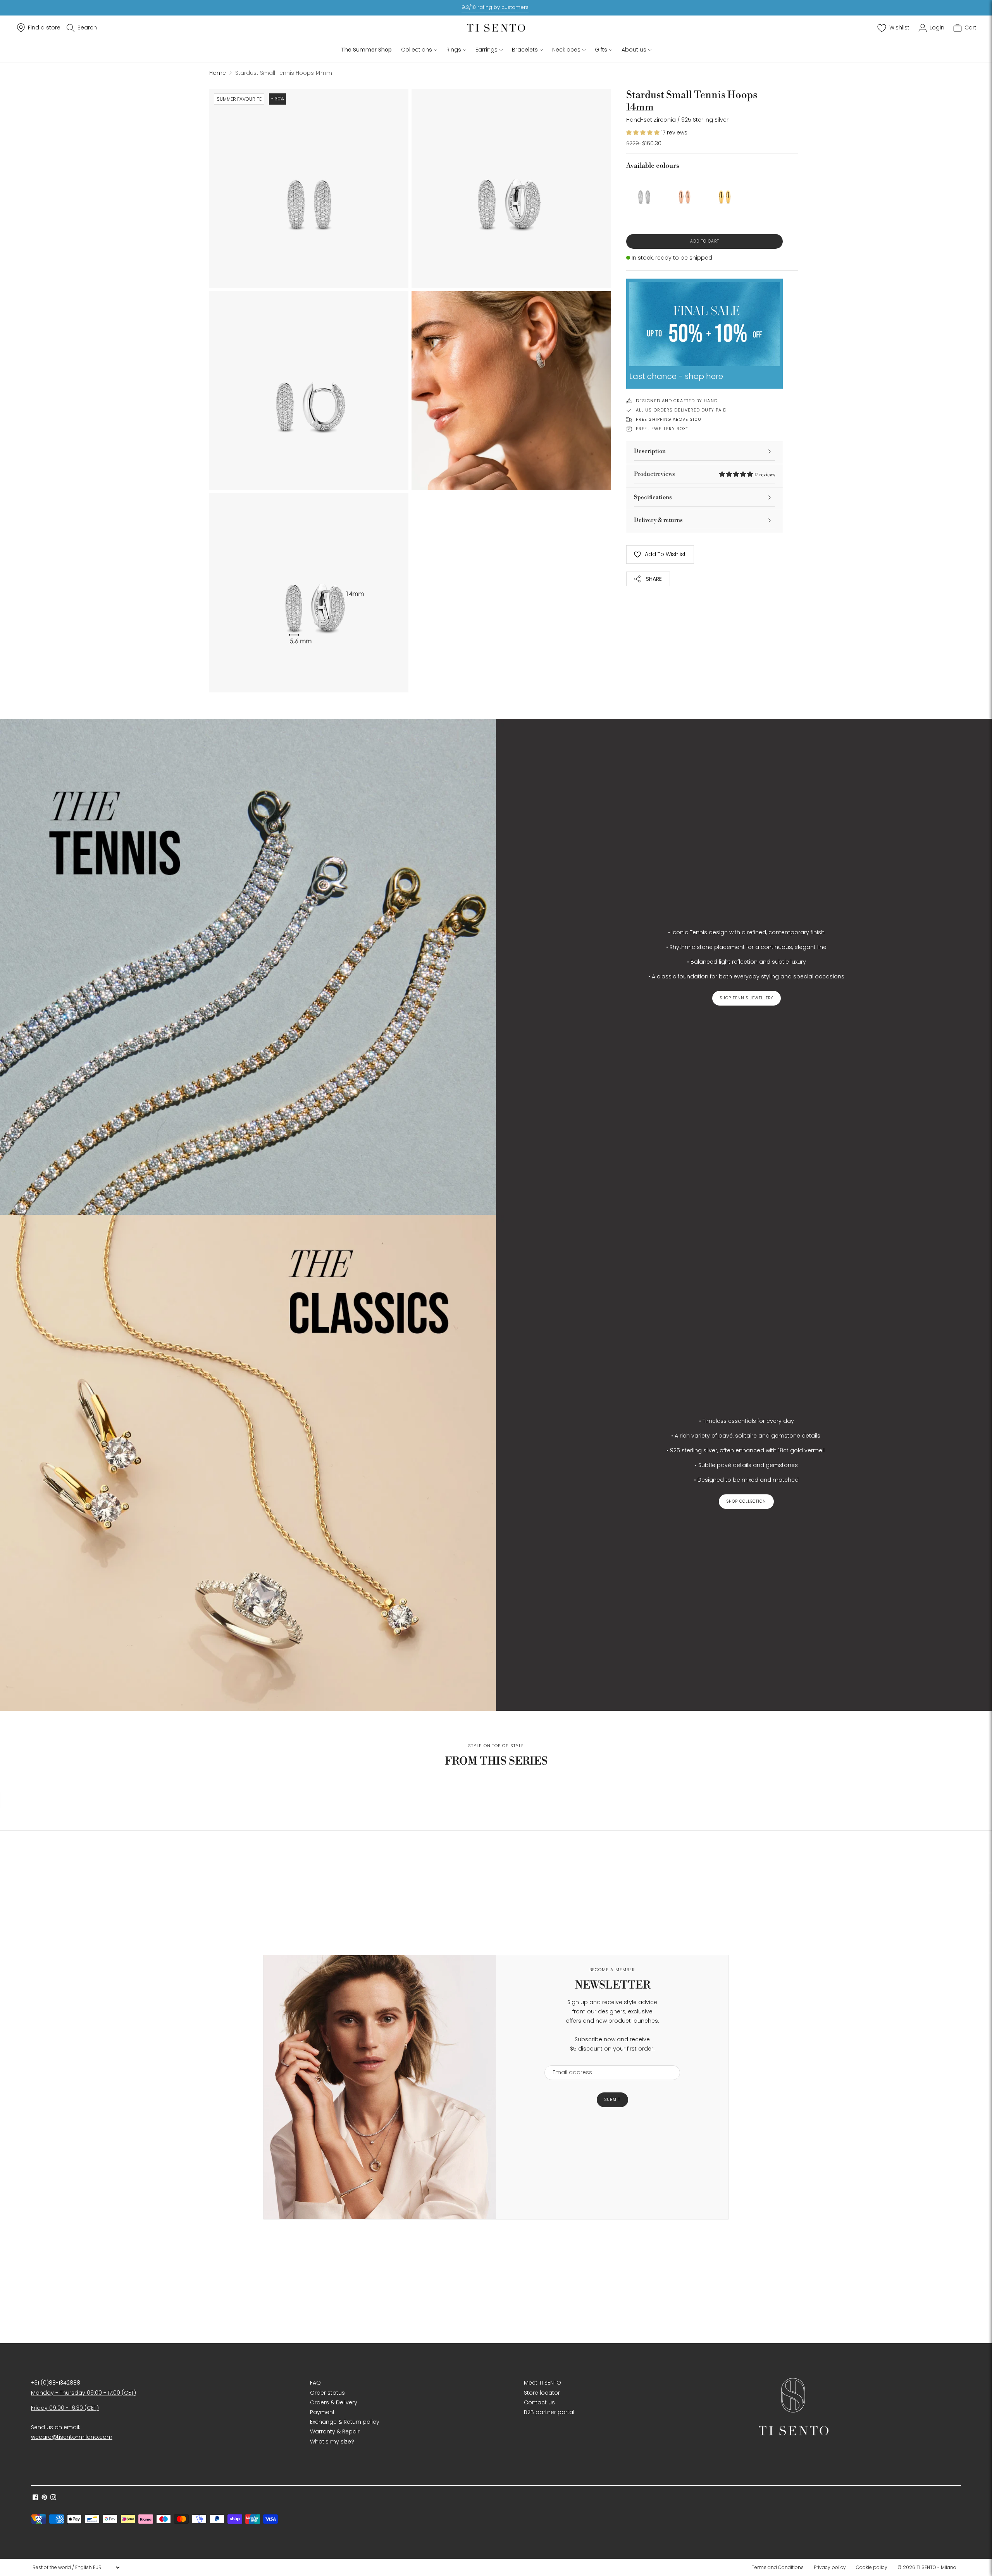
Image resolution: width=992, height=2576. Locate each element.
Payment (322, 2412)
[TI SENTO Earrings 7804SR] (684, 193)
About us (634, 50)
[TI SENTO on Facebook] (35, 2498)
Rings (454, 50)
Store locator (542, 2393)
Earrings (487, 50)
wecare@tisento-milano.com (72, 2437)
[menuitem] (780, 2567)
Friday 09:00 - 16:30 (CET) (65, 2408)
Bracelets (525, 50)
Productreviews (704, 474)
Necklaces (566, 50)
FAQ (315, 2383)
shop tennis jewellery (747, 998)
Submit (612, 2100)
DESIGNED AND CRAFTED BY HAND (677, 401)
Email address (569, 2060)
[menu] (76, 2567)
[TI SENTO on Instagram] (53, 2498)
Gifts (601, 50)
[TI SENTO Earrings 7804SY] (725, 193)
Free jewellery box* (662, 429)
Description (650, 451)
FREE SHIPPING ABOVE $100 (669, 419)
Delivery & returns (658, 520)
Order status (327, 2393)
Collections (417, 50)
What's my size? (332, 2442)
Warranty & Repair (335, 2431)
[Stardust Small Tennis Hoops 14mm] (644, 193)
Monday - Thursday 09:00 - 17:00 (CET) (84, 2393)
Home (218, 73)
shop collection (746, 1501)
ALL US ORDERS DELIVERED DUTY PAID (681, 410)
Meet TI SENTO (542, 2383)
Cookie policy (872, 2567)
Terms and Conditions (778, 2567)
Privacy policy (830, 2567)
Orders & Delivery (334, 2402)
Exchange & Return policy (345, 2422)
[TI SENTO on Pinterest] (44, 2498)
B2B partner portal (549, 2412)
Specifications (653, 497)
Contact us (539, 2402)
